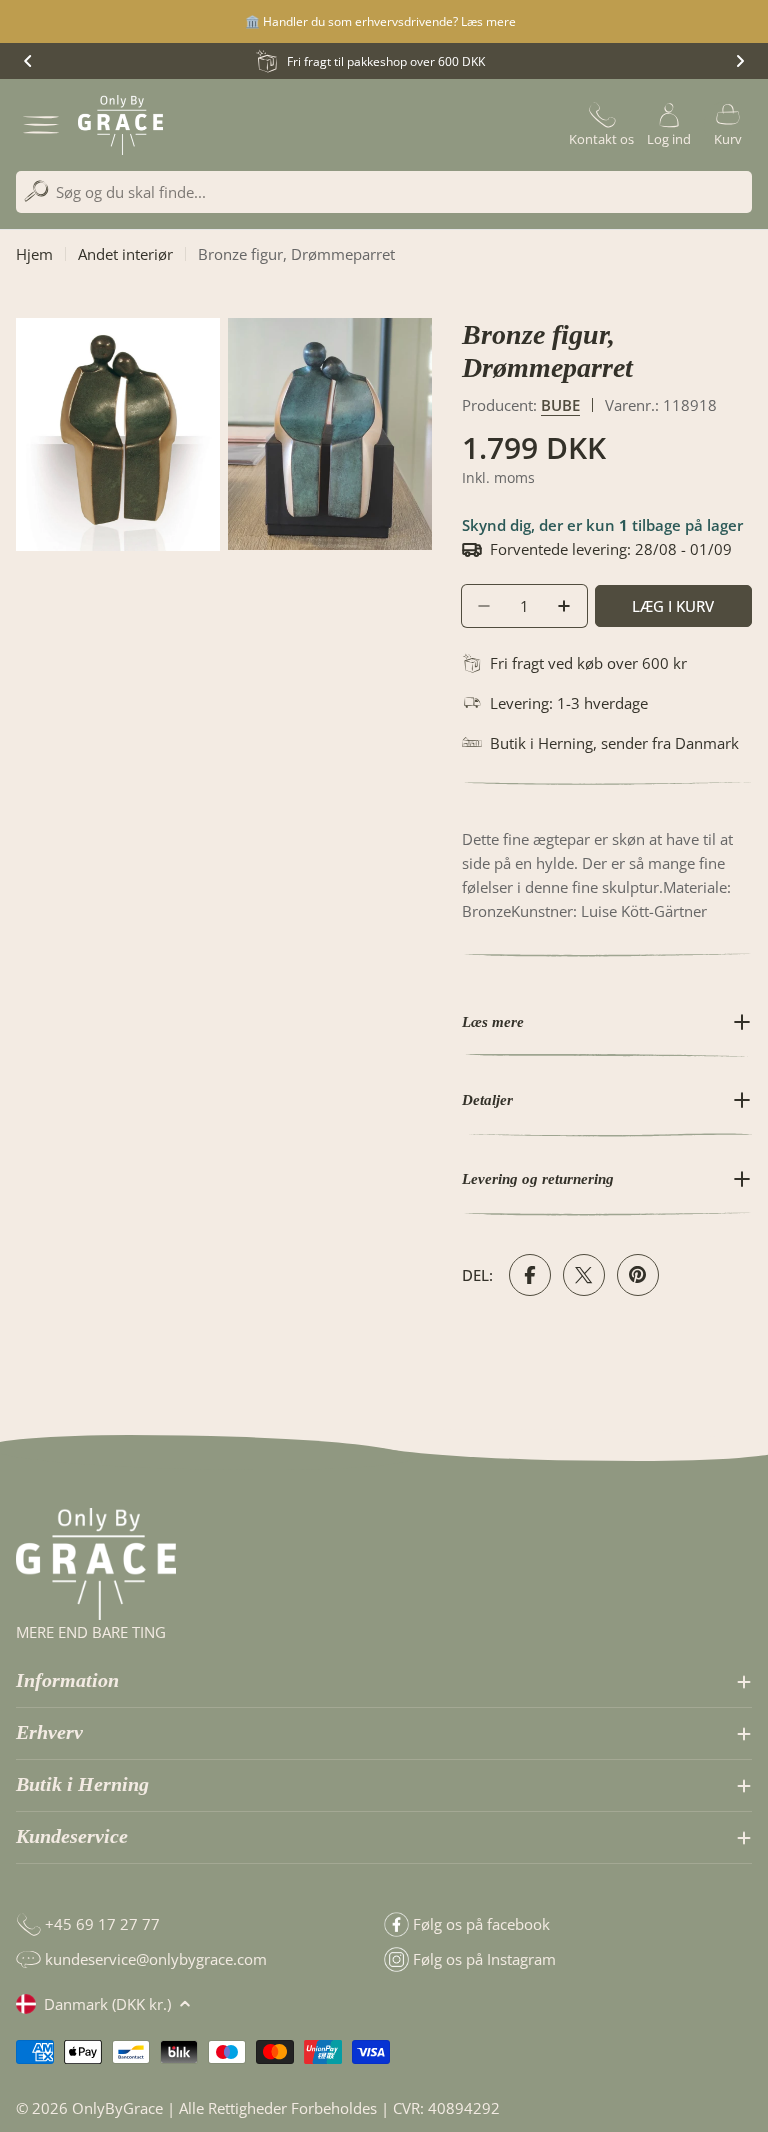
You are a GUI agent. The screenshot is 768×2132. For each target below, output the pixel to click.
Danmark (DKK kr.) (107, 2004)
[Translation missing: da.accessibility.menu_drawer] (41, 125)
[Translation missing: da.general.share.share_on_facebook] (530, 1275)
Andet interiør (125, 254)
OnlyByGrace (117, 2108)
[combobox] (384, 192)
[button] (28, 61)
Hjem (34, 254)
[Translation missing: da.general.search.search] (36, 191)
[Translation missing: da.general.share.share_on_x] (584, 1275)
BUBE (560, 405)
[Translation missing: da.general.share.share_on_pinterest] (638, 1275)
